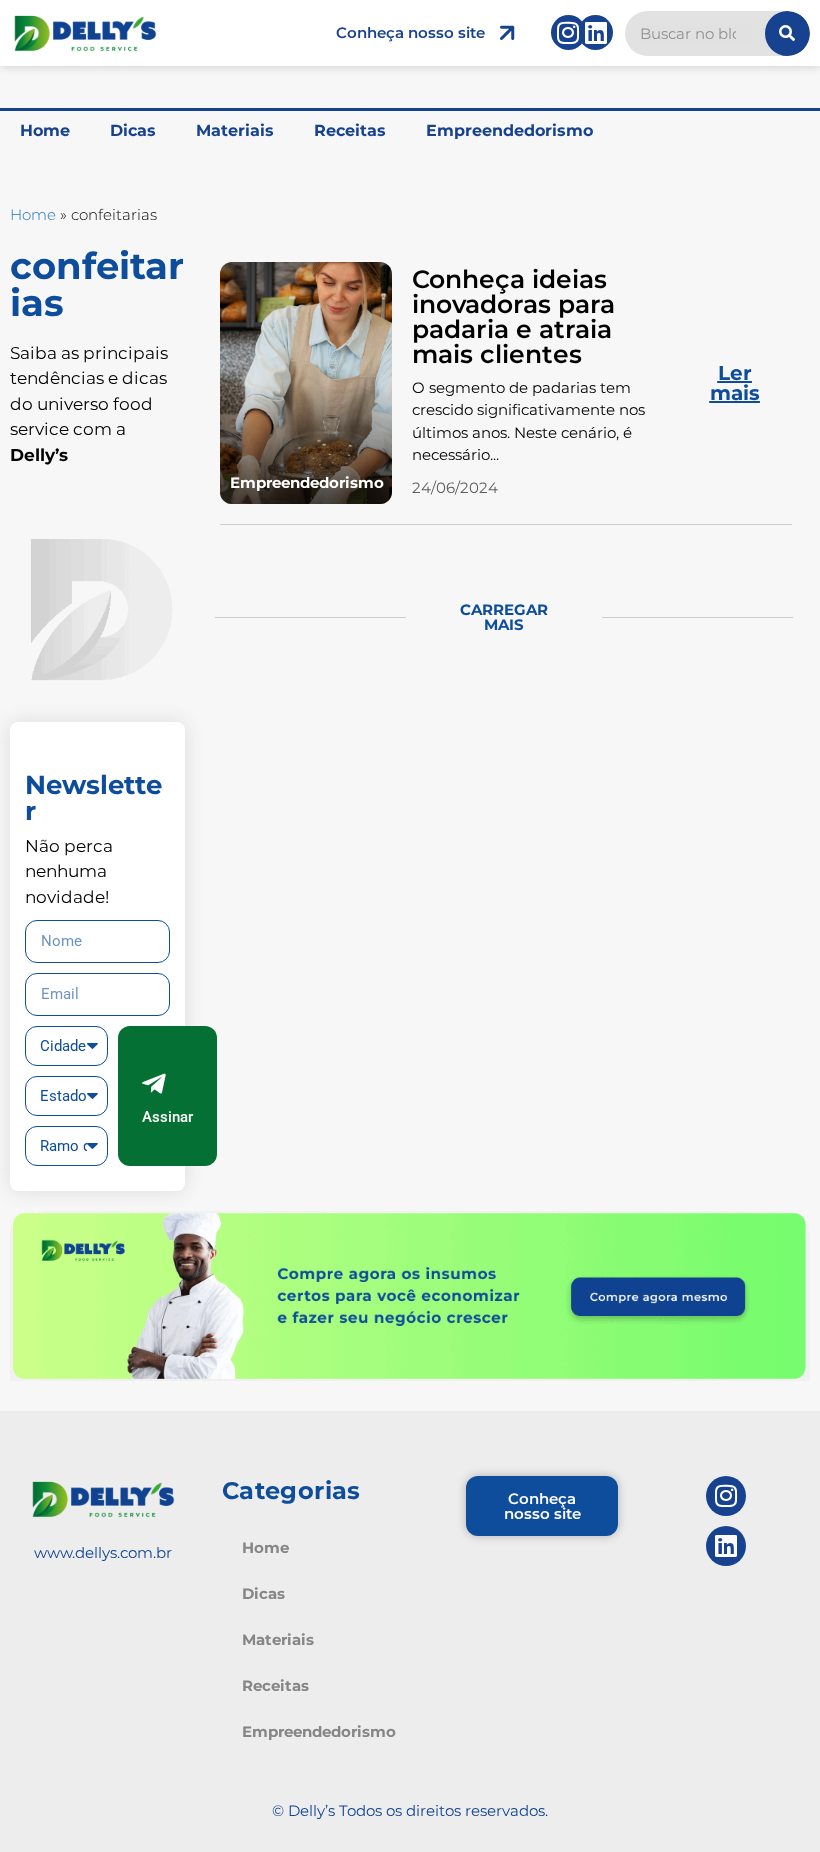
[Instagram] (568, 32)
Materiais (235, 130)
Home (45, 130)
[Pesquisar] (787, 33)
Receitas (350, 130)
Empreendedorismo (509, 130)
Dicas (133, 130)
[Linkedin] (595, 32)
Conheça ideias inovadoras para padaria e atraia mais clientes (513, 316)
